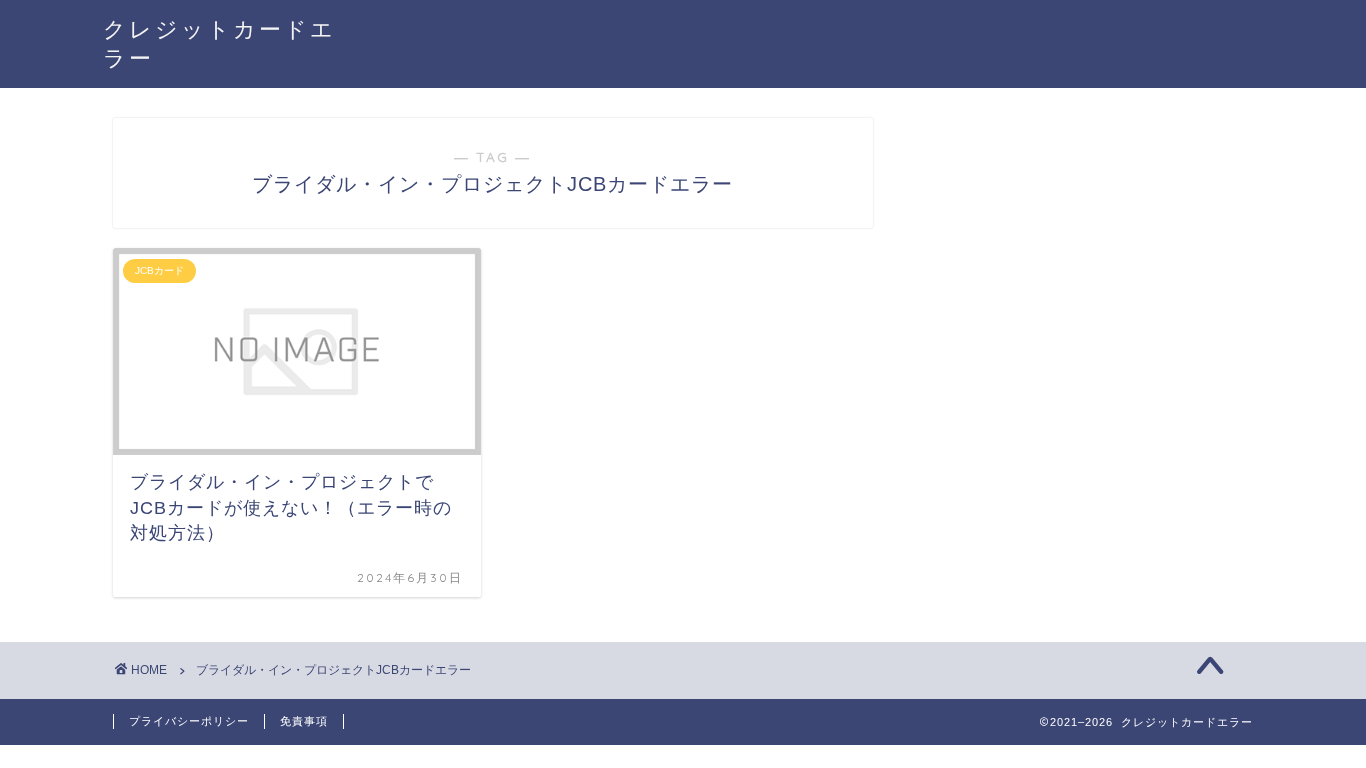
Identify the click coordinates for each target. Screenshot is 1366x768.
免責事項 (304, 721)
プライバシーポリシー (189, 721)
